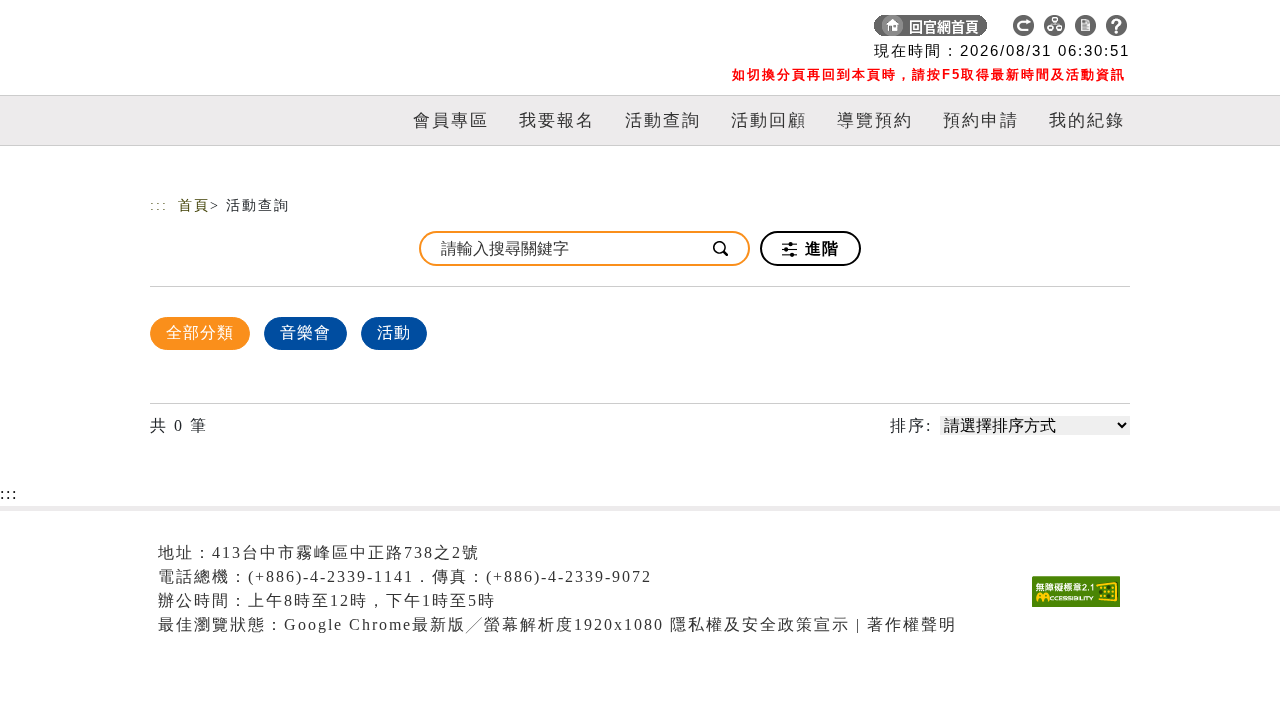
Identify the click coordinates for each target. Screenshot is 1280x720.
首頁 (194, 205)
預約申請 (981, 120)
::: (159, 205)
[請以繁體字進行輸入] (722, 248)
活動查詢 (663, 120)
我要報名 (557, 120)
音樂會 (305, 332)
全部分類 (200, 332)
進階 (819, 248)
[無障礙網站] (1081, 606)
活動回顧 (769, 120)
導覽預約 (875, 120)
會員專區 (451, 120)
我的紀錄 (1087, 120)
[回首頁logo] (290, 30)
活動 (394, 332)
